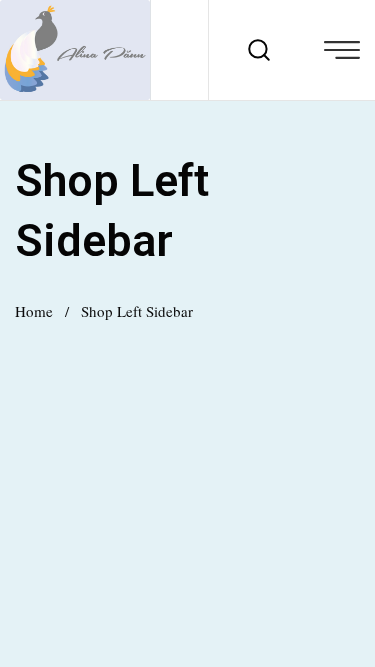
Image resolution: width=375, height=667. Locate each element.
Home (34, 311)
